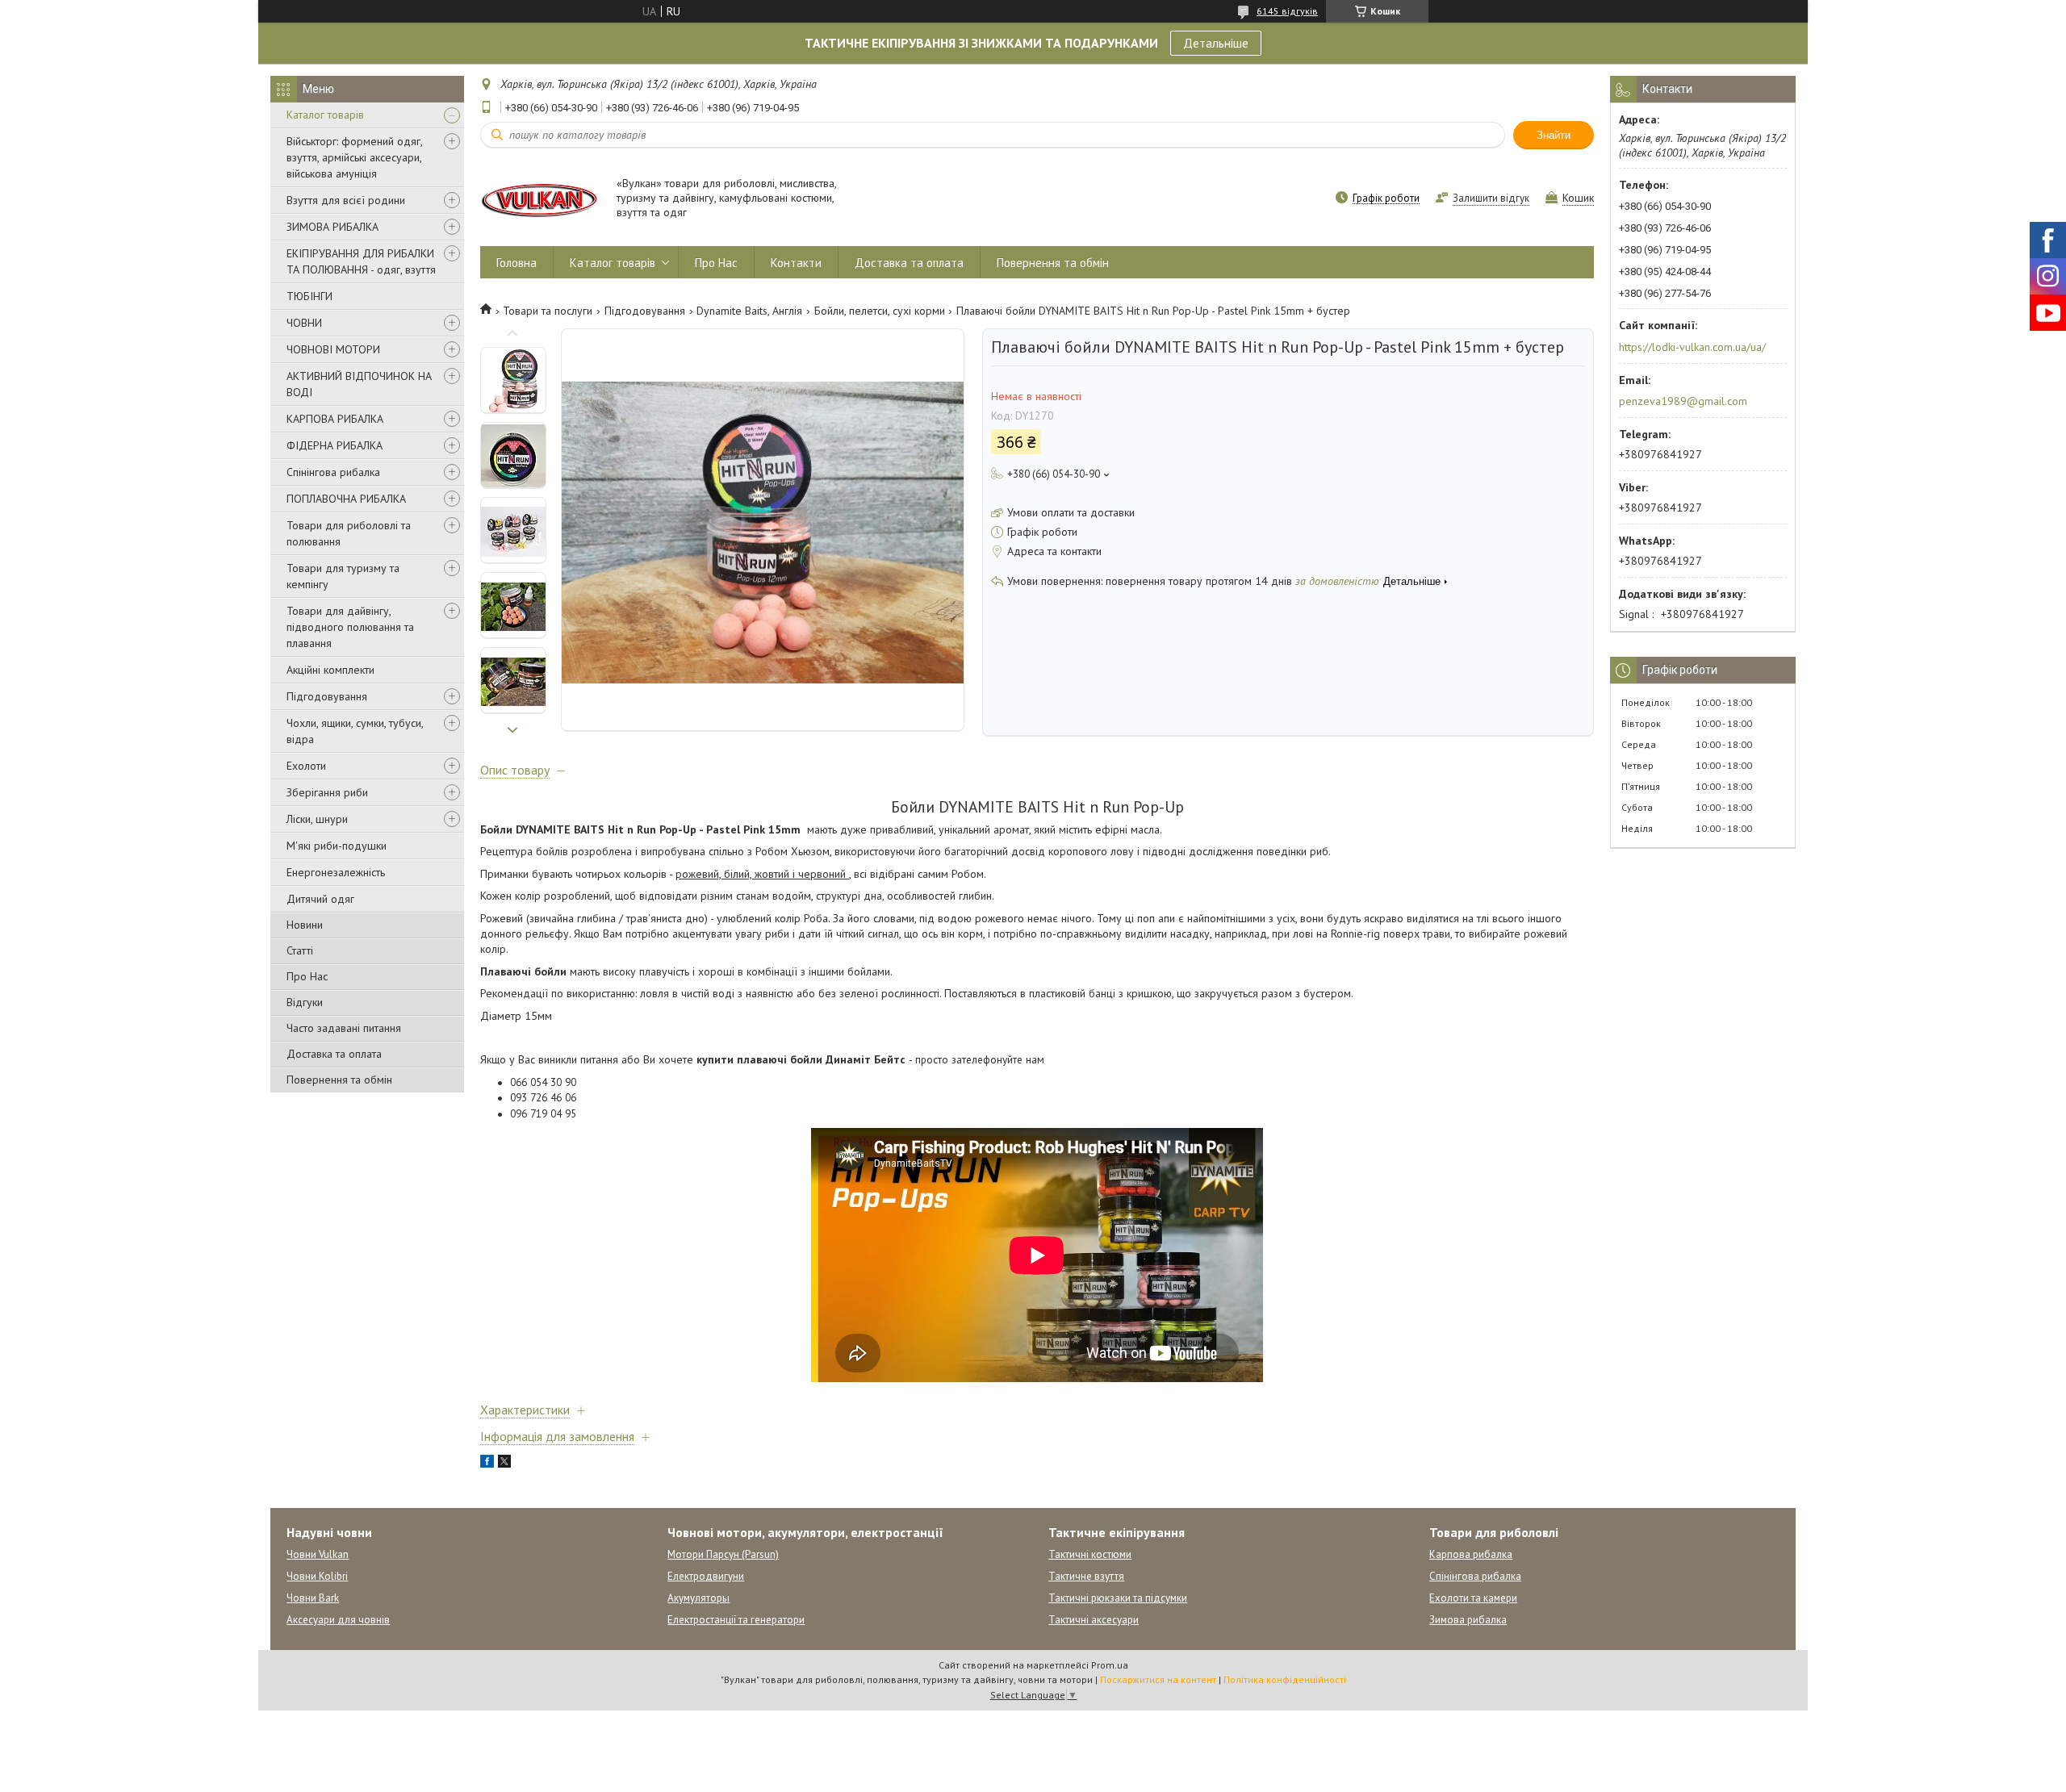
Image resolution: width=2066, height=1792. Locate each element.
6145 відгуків (1287, 11)
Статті (300, 950)
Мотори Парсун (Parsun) (723, 1554)
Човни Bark (313, 1598)
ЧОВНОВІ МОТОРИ (333, 349)
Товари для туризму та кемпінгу (343, 576)
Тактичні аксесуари (1094, 1620)
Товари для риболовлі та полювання (349, 533)
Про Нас (307, 976)
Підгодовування (327, 696)
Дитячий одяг (320, 899)
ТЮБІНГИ (309, 296)
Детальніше (1216, 43)
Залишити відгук (1491, 198)
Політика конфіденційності (1285, 1679)
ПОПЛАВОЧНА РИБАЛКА (346, 499)
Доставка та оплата (334, 1054)
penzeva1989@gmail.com (1683, 401)
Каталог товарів (325, 115)
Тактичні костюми (1090, 1554)
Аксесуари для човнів (338, 1620)
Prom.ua (1110, 1665)
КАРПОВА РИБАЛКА (335, 419)
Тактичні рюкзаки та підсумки (1118, 1598)
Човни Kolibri (317, 1576)
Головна (516, 263)
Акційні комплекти (330, 670)
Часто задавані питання (344, 1028)
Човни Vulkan (318, 1554)
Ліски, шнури (317, 819)
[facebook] (487, 1464)
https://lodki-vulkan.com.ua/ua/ (1692, 347)
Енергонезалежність (336, 872)
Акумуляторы (698, 1598)
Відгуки (305, 1002)
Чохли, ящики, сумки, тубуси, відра (355, 731)
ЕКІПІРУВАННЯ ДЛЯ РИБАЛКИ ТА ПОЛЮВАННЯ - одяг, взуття (361, 261)
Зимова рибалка (1468, 1620)
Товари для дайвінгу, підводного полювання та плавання (350, 627)
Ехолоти (306, 766)
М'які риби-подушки (337, 846)
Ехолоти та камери (1473, 1598)
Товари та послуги (548, 311)
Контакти (796, 263)
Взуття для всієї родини (346, 200)
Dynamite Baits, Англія (749, 311)
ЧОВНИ (304, 323)
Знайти (1554, 135)
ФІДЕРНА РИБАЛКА (335, 445)
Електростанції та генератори (736, 1620)
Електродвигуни (706, 1576)
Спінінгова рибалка (333, 472)
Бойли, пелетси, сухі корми (880, 311)
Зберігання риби (327, 792)
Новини (305, 925)
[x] (504, 1464)
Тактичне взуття (1086, 1576)
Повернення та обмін (339, 1080)
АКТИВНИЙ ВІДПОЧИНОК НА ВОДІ (359, 384)
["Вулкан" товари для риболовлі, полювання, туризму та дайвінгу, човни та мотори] (541, 199)
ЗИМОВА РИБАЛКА (332, 227)
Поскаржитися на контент (1158, 1679)
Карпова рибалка (1471, 1554)
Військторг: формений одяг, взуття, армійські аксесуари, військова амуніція (354, 157)
